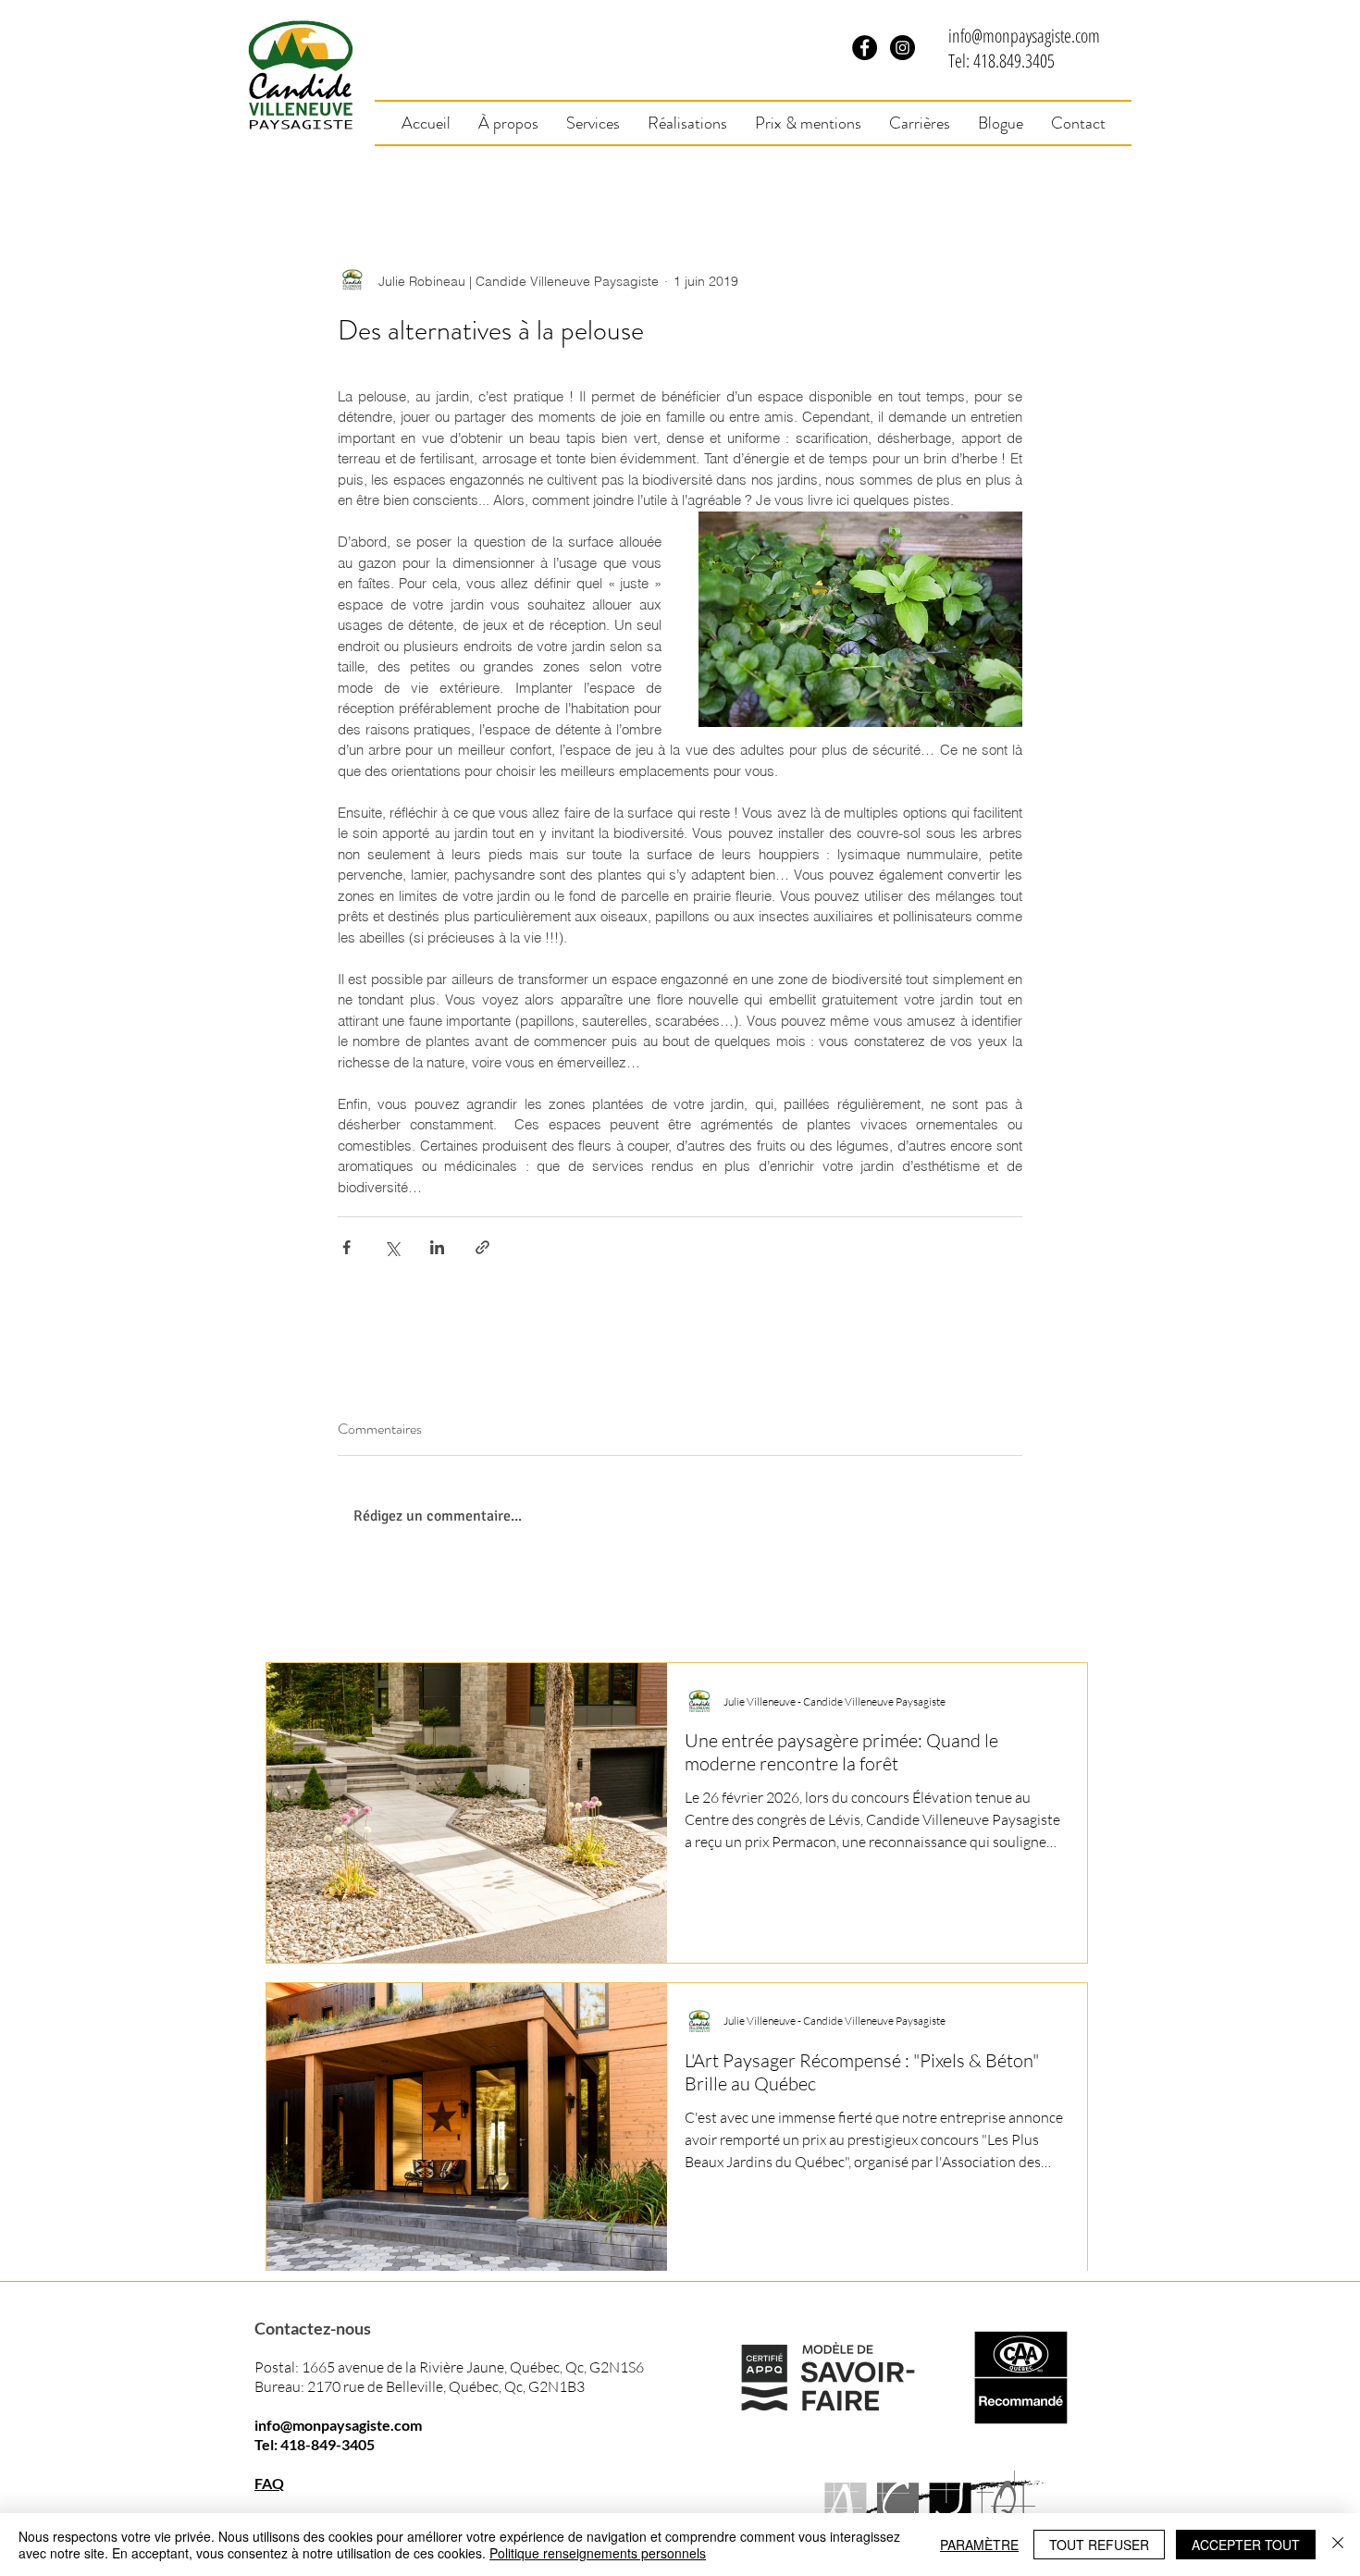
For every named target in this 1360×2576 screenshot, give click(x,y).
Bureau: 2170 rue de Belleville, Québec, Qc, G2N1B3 (420, 2386)
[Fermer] (1338, 2545)
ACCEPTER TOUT (1246, 2545)
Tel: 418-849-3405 (315, 2444)
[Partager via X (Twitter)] (392, 1247)
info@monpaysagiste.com (1024, 36)
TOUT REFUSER (1099, 2545)
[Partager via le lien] (482, 1247)
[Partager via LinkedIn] (437, 1247)
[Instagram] (903, 48)
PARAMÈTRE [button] (979, 2545)
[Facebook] (865, 48)
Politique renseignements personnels (598, 2553)
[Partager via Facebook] (346, 1247)
